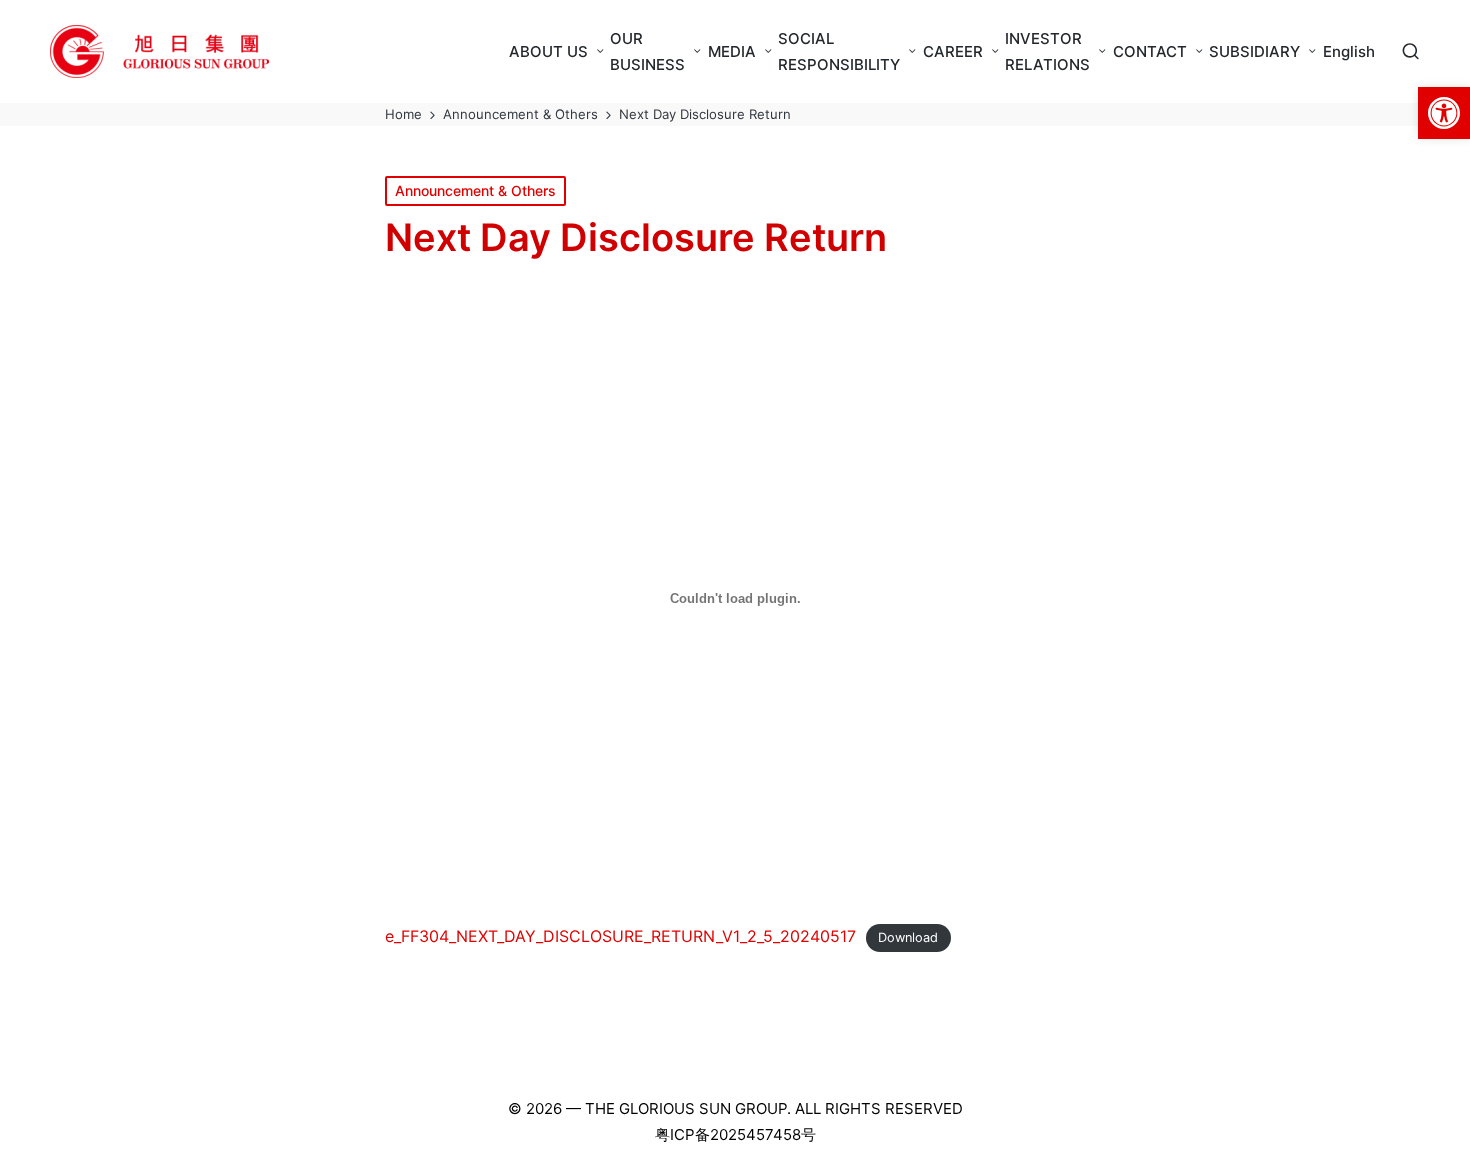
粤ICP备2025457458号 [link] (735, 1134)
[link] (1444, 113)
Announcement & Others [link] (475, 190)
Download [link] (908, 937)
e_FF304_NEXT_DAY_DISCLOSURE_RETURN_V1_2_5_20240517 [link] (620, 936)
